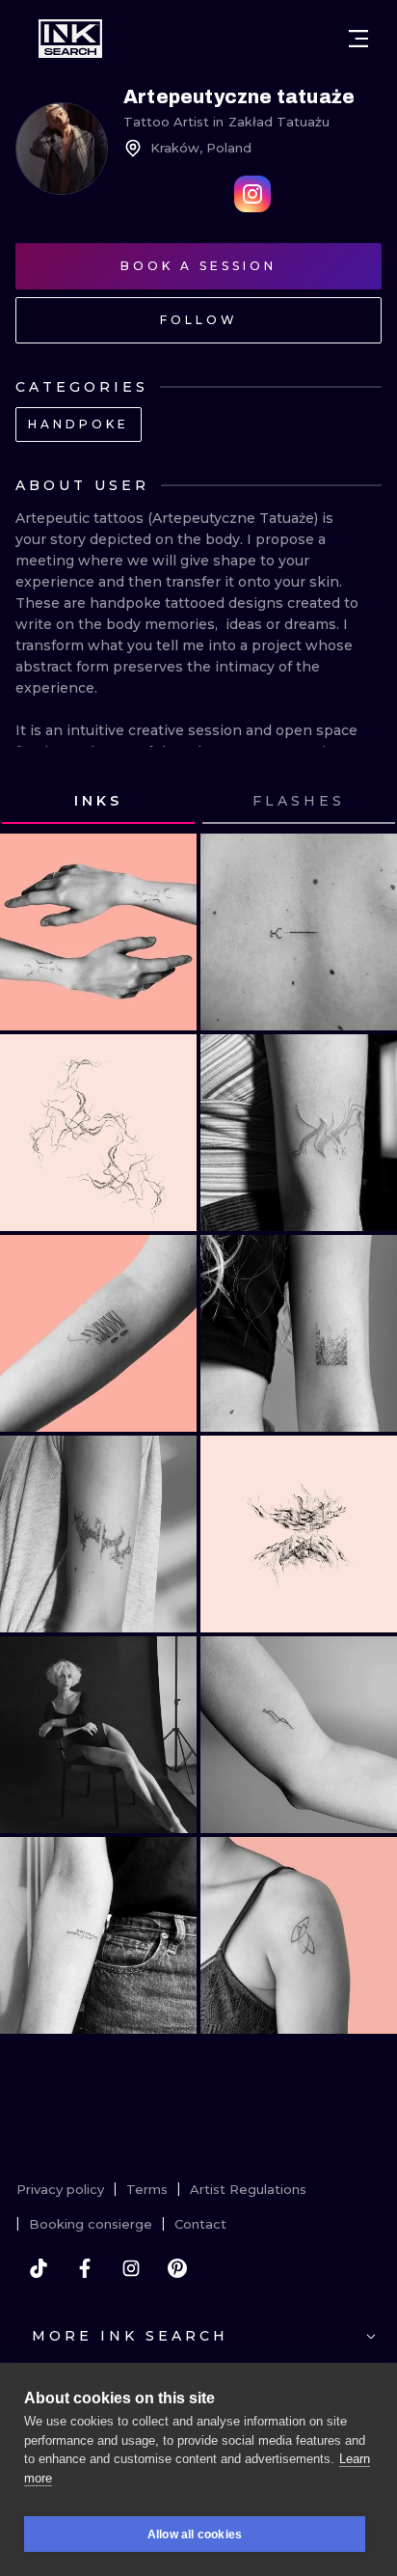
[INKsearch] (70, 39)
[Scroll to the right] (364, 802)
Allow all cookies (195, 2535)
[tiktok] (39, 2268)
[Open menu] (358, 39)
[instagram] (131, 2268)
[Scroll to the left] (33, 802)
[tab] (98, 802)
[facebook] (85, 2268)
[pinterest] (177, 2268)
